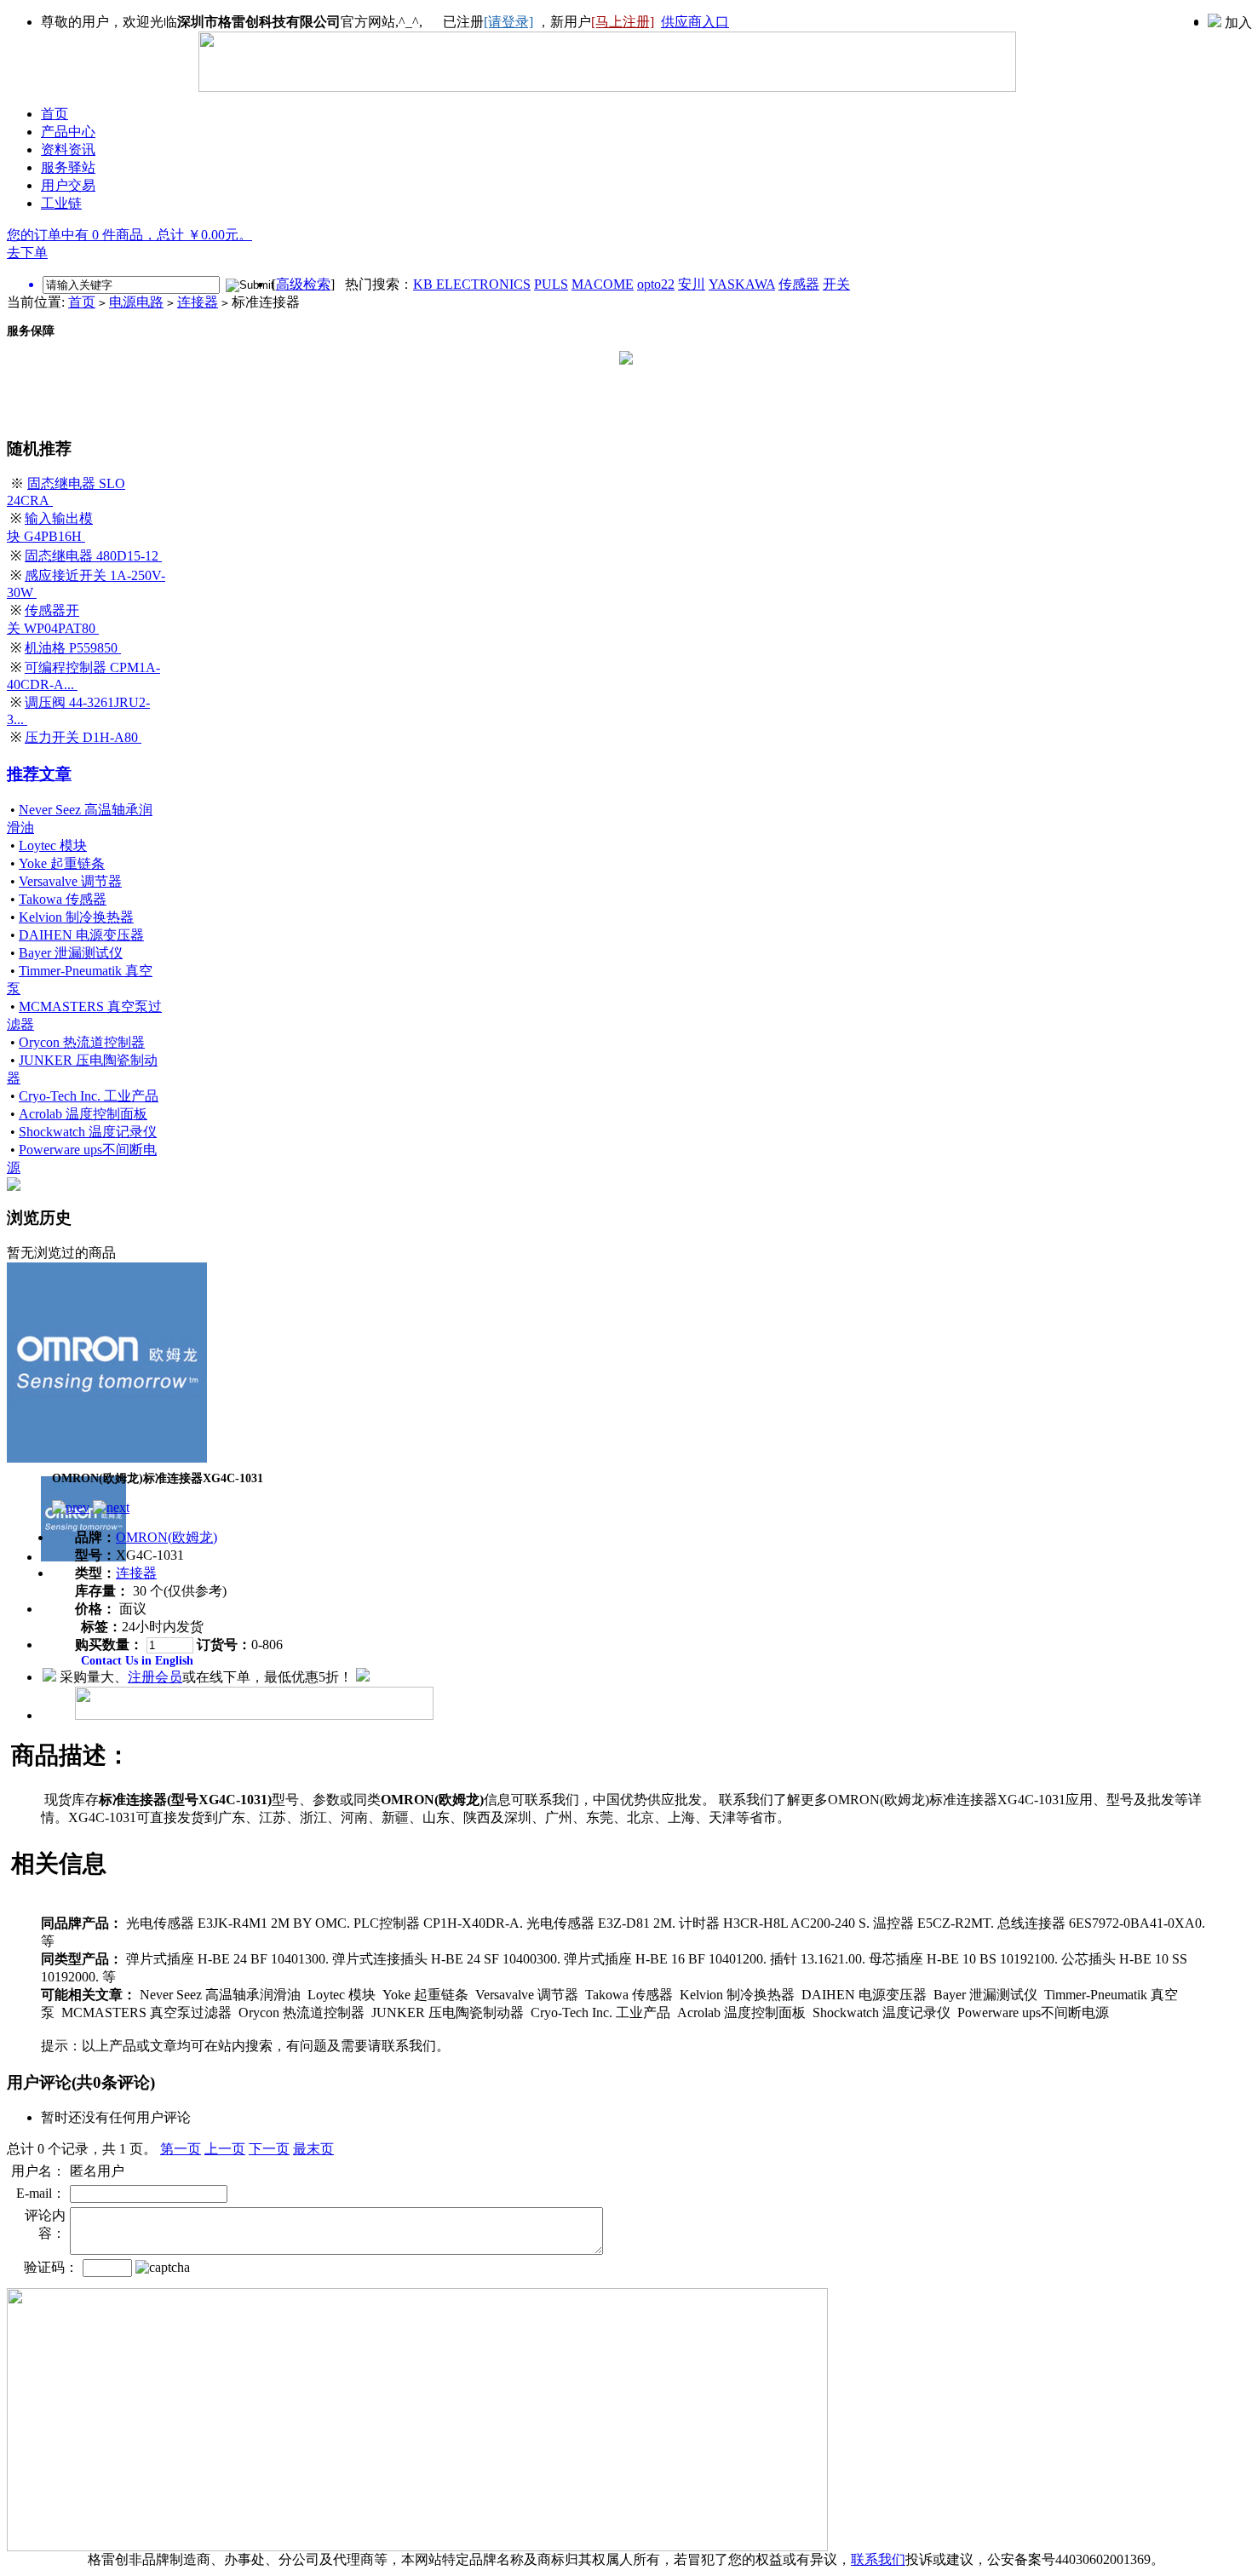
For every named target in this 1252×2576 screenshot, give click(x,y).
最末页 (313, 2149)
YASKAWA (742, 284)
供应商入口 (695, 22)
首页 (55, 114)
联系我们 (878, 2559)
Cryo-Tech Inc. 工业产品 (89, 1096)
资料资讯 (68, 149)
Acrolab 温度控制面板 (83, 1114)
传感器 (799, 284)
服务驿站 (68, 167)
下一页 (269, 2149)
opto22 (656, 284)
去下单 (27, 253)
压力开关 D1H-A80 (83, 737)
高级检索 (303, 284)
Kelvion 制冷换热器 (76, 917)
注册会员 (155, 1677)
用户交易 (68, 185)
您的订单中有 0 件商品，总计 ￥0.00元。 (129, 235)
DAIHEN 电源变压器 (81, 935)
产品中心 (68, 132)
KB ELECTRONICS (472, 284)
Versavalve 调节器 (70, 881)
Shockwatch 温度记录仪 (88, 1132)
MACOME (603, 284)
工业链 (61, 203)
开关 (836, 284)
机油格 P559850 (73, 648)
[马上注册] (623, 22)
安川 (692, 284)
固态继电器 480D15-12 (93, 556)
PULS (551, 284)
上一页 (225, 2149)
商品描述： (71, 1755)
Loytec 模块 (53, 845)
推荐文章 (39, 774)
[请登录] (508, 22)
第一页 (181, 2149)
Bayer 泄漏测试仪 (71, 953)
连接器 (198, 302)
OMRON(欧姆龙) (167, 1537)
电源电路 (136, 302)
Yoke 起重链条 (62, 863)
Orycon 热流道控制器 (82, 1042)
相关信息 (59, 1863)
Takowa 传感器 (63, 899)
